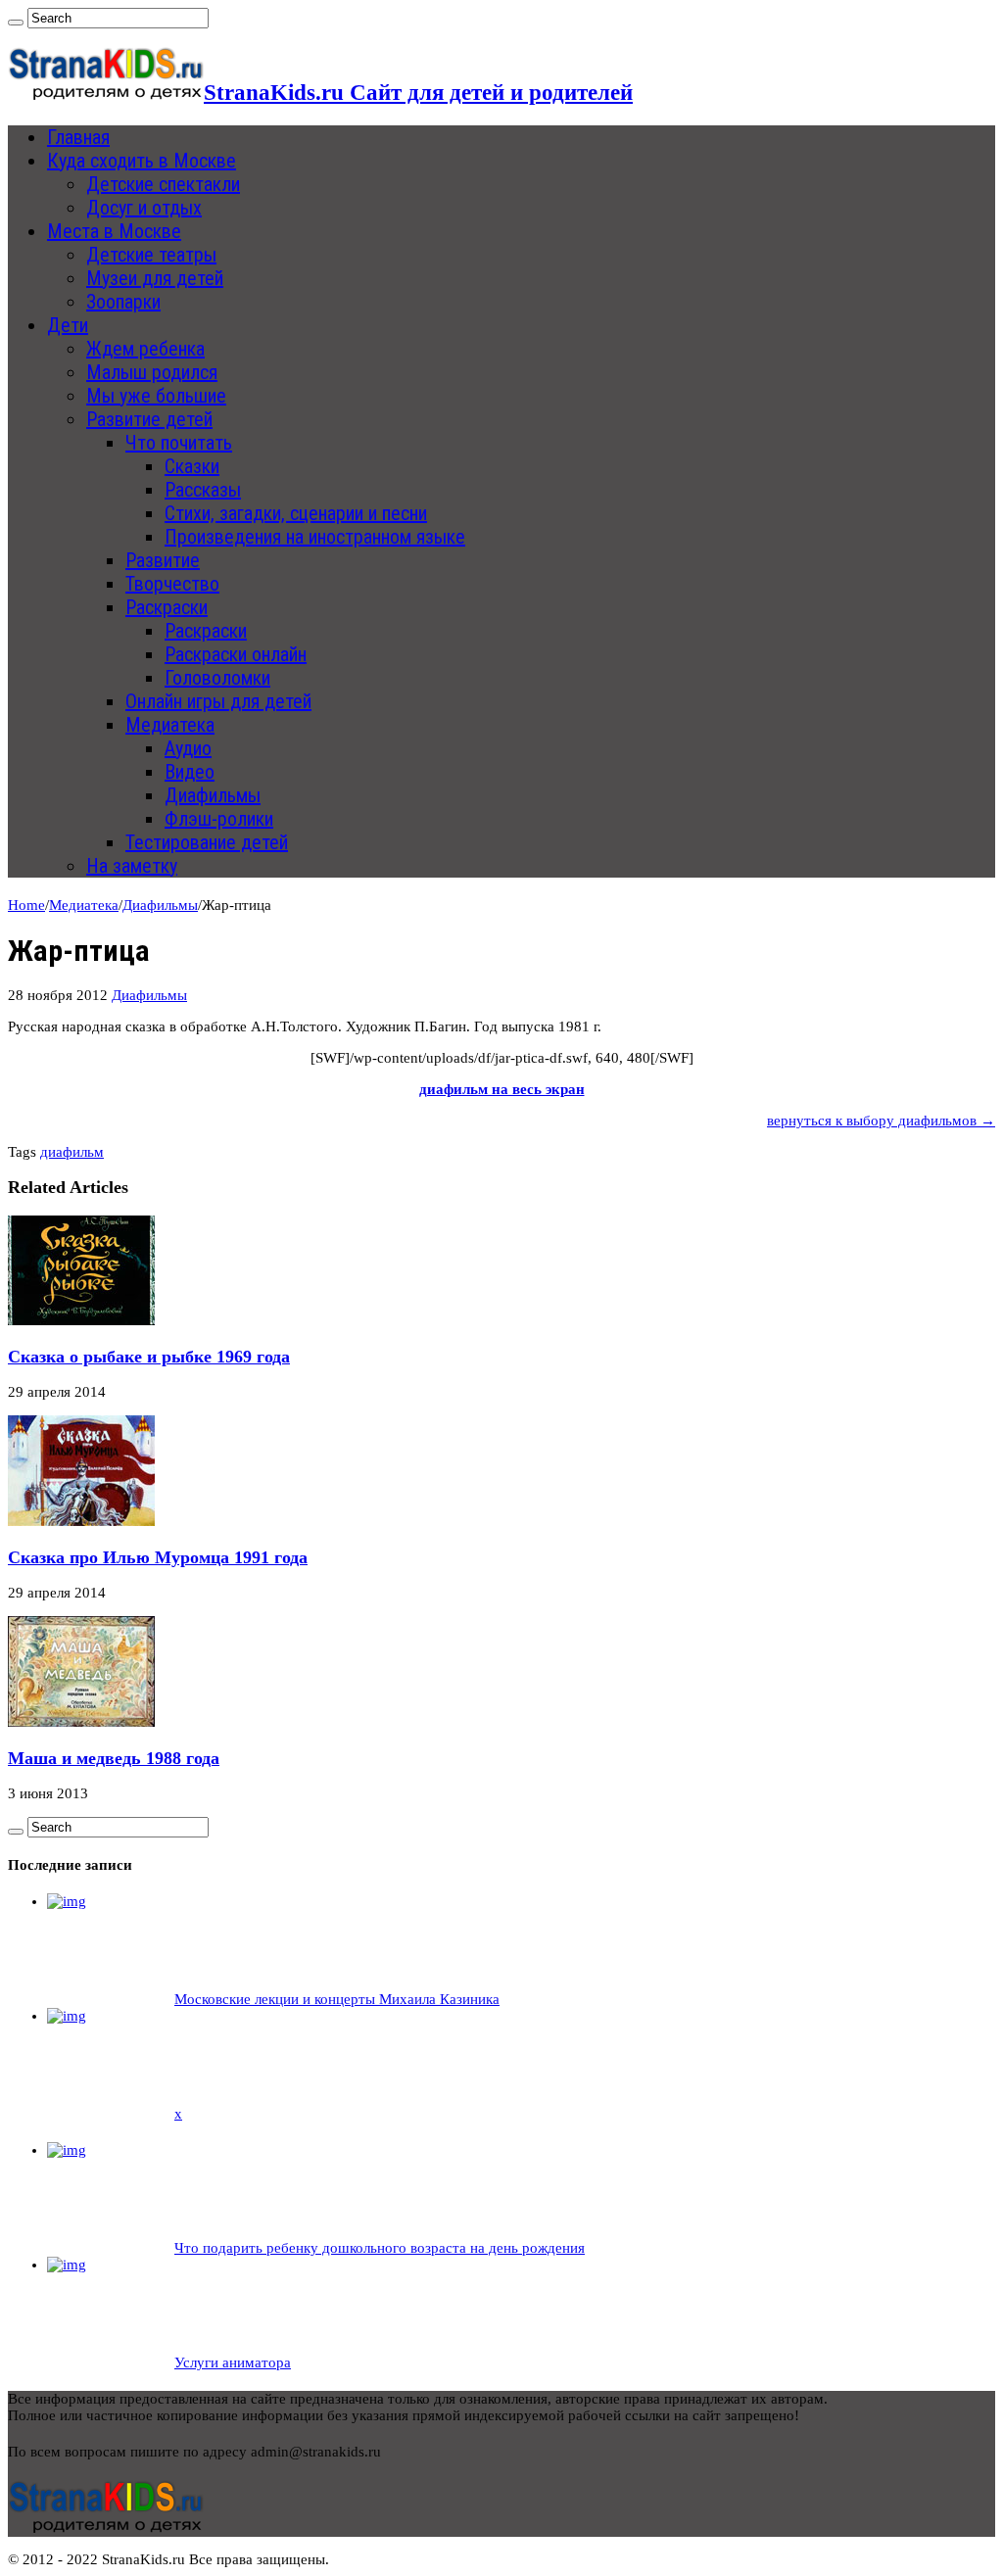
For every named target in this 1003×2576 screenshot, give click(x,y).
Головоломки (217, 678)
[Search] (16, 23)
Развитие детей (149, 419)
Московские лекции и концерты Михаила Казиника (337, 1999)
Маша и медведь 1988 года (114, 1758)
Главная (78, 137)
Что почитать (179, 443)
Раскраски (167, 607)
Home (26, 905)
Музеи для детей (155, 278)
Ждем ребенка (145, 349)
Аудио (188, 748)
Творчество (172, 584)
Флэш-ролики (219, 819)
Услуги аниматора (233, 2362)
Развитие (163, 560)
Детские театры (151, 255)
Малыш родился (152, 372)
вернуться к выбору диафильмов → (881, 1121)
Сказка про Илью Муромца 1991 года (158, 1557)
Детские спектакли (163, 184)
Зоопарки (123, 302)
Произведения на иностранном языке (315, 537)
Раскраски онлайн (236, 654)
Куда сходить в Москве (142, 161)
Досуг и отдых (144, 208)
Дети (68, 325)
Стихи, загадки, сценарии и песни (296, 513)
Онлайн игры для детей (218, 701)
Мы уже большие (156, 396)
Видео (190, 772)
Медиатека (170, 725)
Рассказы (203, 490)
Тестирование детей (207, 842)
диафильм (72, 1152)
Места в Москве (114, 231)
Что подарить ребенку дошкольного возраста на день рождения (380, 2248)
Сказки (192, 466)
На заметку (132, 866)
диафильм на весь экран (502, 1089)
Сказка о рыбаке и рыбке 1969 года (149, 1357)
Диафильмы (213, 795)
